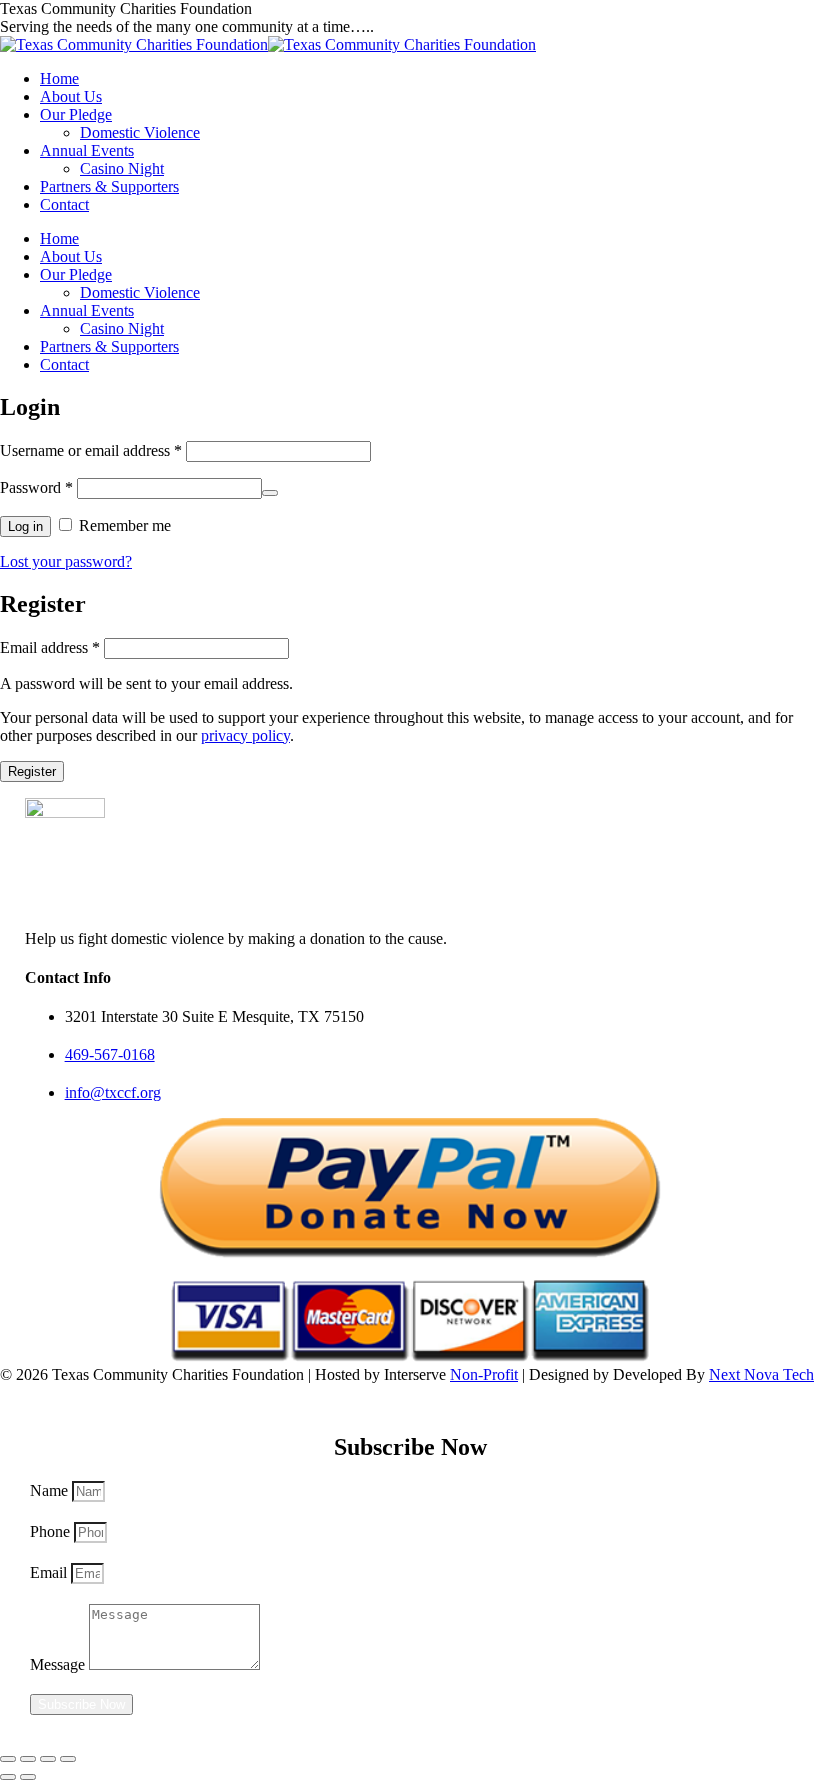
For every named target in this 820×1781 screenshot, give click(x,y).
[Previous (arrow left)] (8, 1777)
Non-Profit (484, 1374)
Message (59, 1664)
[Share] (28, 1759)
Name (51, 1490)
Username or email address (91, 450)
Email (50, 1572)
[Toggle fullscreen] (48, 1759)
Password (36, 487)
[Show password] (270, 493)
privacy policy (245, 735)
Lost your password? (66, 561)
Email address (50, 647)
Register (32, 771)
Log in (25, 526)
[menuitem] (59, 78)
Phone (52, 1531)
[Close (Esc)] (8, 1759)
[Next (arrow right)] (28, 1777)
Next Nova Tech (761, 1374)
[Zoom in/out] (68, 1759)
